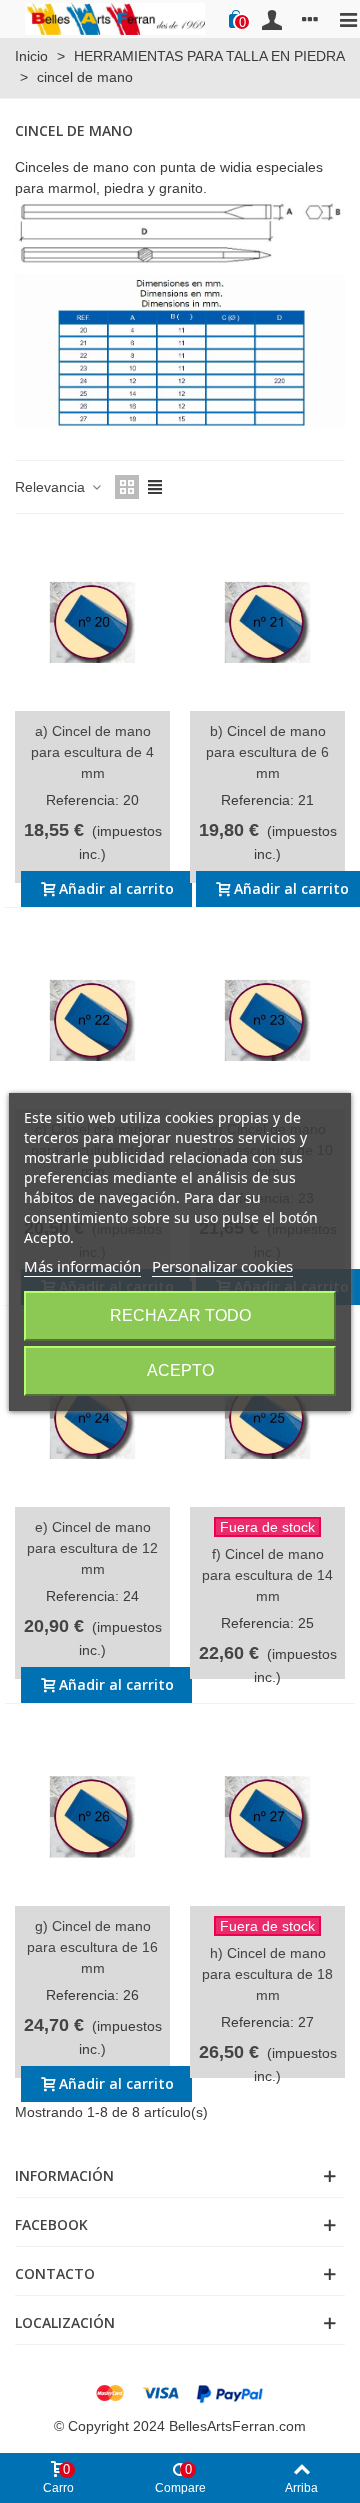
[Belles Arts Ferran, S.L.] (115, 18)
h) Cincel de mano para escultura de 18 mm (267, 1974)
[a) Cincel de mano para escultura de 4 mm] (92, 622)
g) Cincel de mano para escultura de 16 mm (92, 1947)
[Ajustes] (310, 19)
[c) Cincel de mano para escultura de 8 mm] (92, 1020)
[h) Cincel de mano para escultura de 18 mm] (267, 1816)
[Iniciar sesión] (272, 19)
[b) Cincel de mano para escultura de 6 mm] (267, 622)
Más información (82, 1266)
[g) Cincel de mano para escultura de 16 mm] (92, 1816)
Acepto (180, 1370)
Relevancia (52, 487)
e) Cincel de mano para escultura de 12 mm (92, 1548)
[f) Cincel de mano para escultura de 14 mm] (267, 1418)
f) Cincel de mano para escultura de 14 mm (267, 1575)
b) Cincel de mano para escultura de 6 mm (267, 752)
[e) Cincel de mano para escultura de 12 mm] (92, 1418)
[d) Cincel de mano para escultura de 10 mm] (267, 1020)
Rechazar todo (180, 1315)
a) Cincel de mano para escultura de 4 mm (92, 752)
